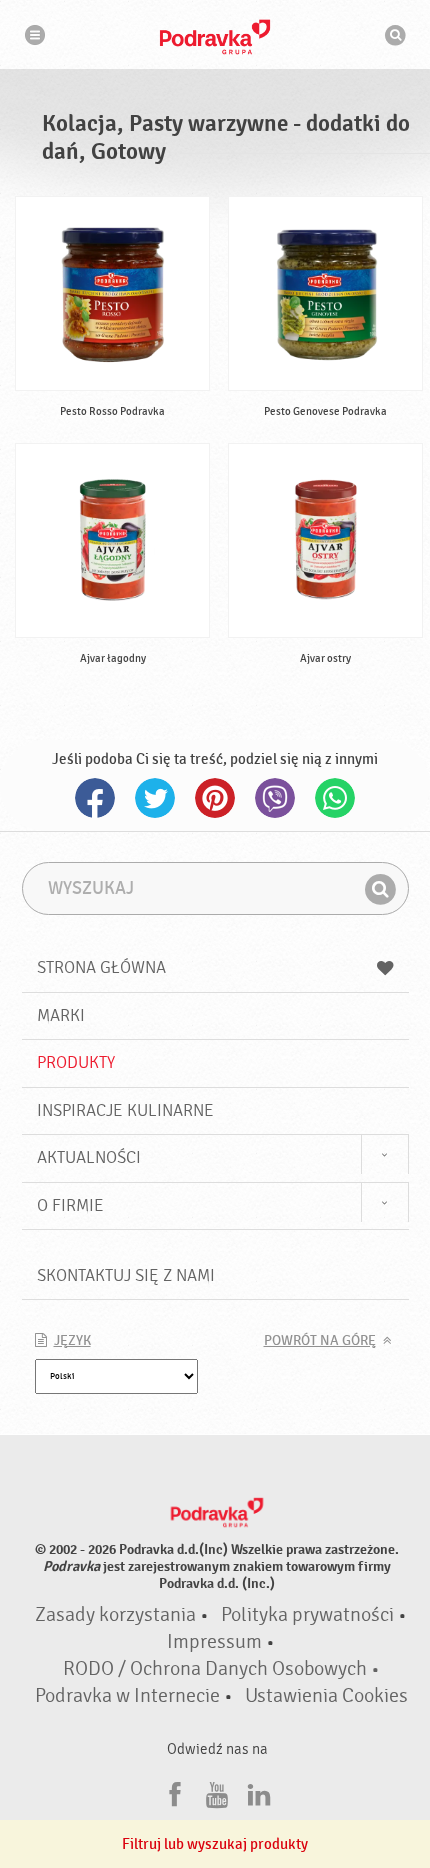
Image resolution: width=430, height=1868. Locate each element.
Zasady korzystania (115, 1615)
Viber (275, 798)
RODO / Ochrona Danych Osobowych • (221, 1669)
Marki (61, 1015)
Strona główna (101, 967)
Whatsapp (335, 798)
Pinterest (215, 798)
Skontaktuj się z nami (126, 1275)
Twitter (155, 798)
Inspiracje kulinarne (125, 1110)
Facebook (95, 798)
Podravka (215, 37)
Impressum (214, 1642)
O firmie (70, 1205)
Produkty (76, 1062)
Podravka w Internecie (127, 1696)
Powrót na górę (320, 1341)
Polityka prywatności (307, 1615)
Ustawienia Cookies (326, 1696)
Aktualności (89, 1157)
